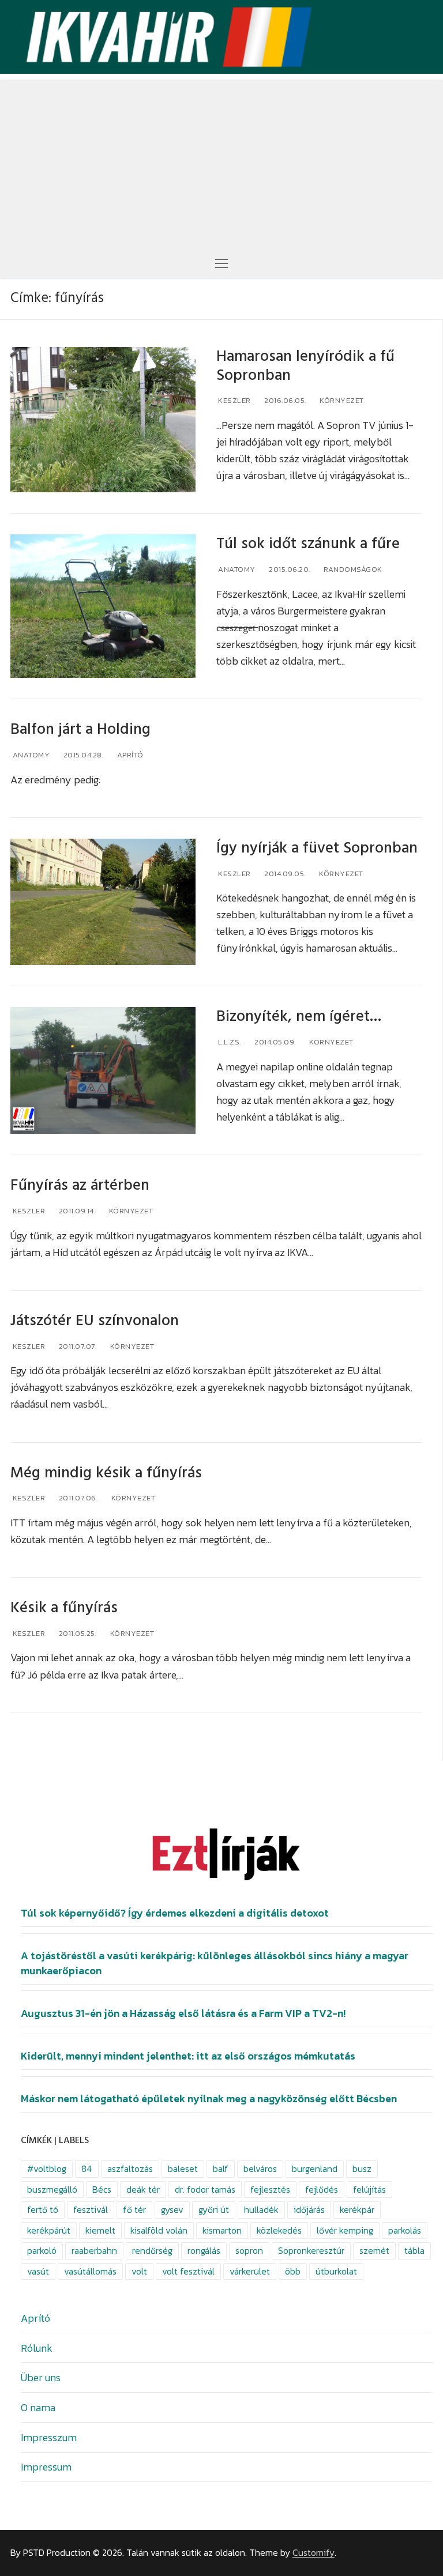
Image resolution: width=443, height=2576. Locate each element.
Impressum (46, 2467)
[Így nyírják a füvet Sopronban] (103, 902)
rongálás (204, 2251)
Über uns (41, 2377)
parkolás (405, 2230)
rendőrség (152, 2251)
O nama (38, 2407)
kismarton (222, 2230)
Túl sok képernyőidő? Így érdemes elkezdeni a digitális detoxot (175, 1913)
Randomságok (352, 569)
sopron (249, 2251)
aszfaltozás (130, 2169)
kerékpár (357, 2210)
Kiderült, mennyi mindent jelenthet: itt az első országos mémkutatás (188, 2056)
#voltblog (47, 2169)
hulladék (261, 2210)
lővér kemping (345, 2230)
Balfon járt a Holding (80, 729)
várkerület (250, 2271)
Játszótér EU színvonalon (95, 1321)
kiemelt (100, 2230)
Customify (314, 2553)
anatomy (236, 569)
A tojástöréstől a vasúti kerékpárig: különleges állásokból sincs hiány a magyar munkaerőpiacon (215, 1963)
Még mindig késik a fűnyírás (106, 1473)
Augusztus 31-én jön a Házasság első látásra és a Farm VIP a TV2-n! (183, 2013)
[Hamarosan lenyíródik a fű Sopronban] (103, 420)
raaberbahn (94, 2251)
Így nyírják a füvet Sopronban (317, 848)
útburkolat (336, 2271)
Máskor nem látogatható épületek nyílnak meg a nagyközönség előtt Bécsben (209, 2099)
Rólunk (37, 2348)
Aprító (129, 755)
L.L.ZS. (229, 1042)
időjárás (309, 2210)
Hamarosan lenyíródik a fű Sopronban (305, 366)
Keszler (234, 400)
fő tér (134, 2210)
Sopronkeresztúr (311, 2251)
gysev (172, 2210)
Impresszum (49, 2437)
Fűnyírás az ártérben (80, 1185)
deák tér (143, 2190)
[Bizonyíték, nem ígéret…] (103, 1070)
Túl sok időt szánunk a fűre (308, 544)
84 (87, 2169)
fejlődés (322, 2190)
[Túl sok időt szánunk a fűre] (103, 606)
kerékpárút (49, 2230)
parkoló (42, 2251)
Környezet (341, 400)
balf (221, 2169)
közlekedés (279, 2230)
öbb (293, 2271)
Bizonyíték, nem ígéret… (299, 1017)
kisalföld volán (159, 2230)
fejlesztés (270, 2190)
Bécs (102, 2190)
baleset (183, 2169)
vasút (38, 2271)
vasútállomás (90, 2271)
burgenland (315, 2169)
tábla (414, 2251)
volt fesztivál (188, 2271)
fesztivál (91, 2210)
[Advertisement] (221, 160)
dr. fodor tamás (205, 2190)
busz (362, 2169)
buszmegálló (52, 2190)
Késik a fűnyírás (64, 1608)
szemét (374, 2251)
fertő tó (43, 2210)
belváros (260, 2169)
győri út (214, 2210)
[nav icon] (221, 263)
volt (139, 2271)
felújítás (369, 2190)
